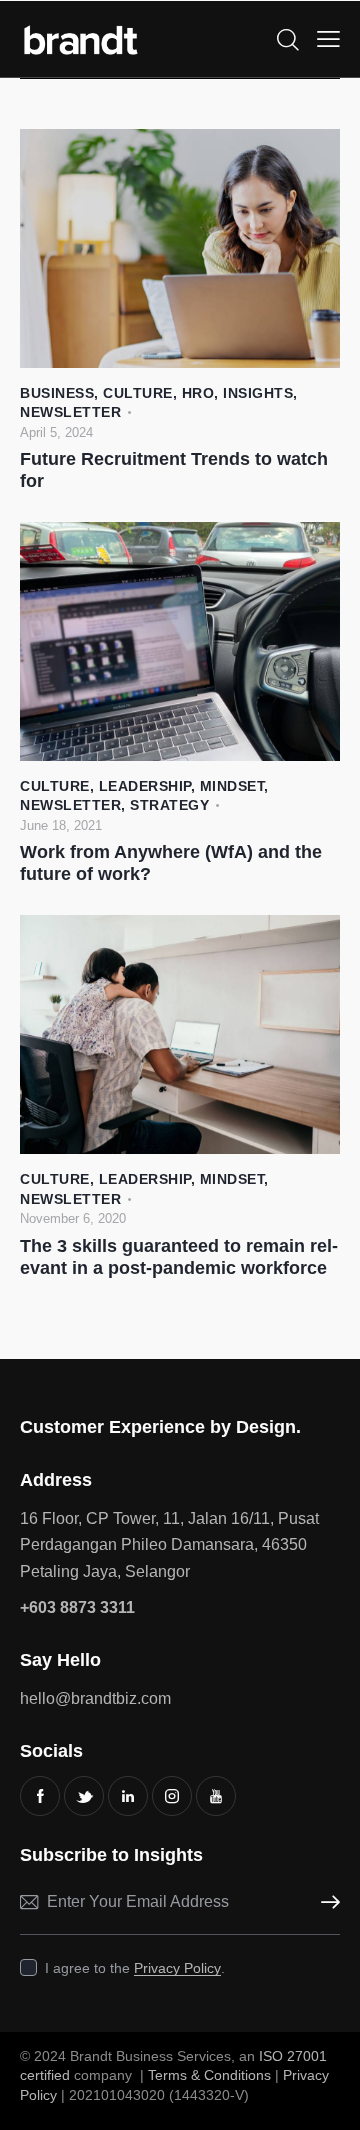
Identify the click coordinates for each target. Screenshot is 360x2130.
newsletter (70, 412)
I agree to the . (135, 1968)
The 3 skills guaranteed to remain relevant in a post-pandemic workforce (179, 1257)
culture (138, 393)
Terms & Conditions (209, 2075)
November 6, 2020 (73, 1218)
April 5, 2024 (56, 432)
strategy (169, 805)
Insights (258, 393)
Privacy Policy (177, 1968)
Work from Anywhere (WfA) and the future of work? (171, 863)
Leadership (145, 786)
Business (57, 393)
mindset (232, 786)
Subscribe (325, 1902)
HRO (198, 393)
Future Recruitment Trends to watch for (174, 470)
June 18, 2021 (61, 825)
